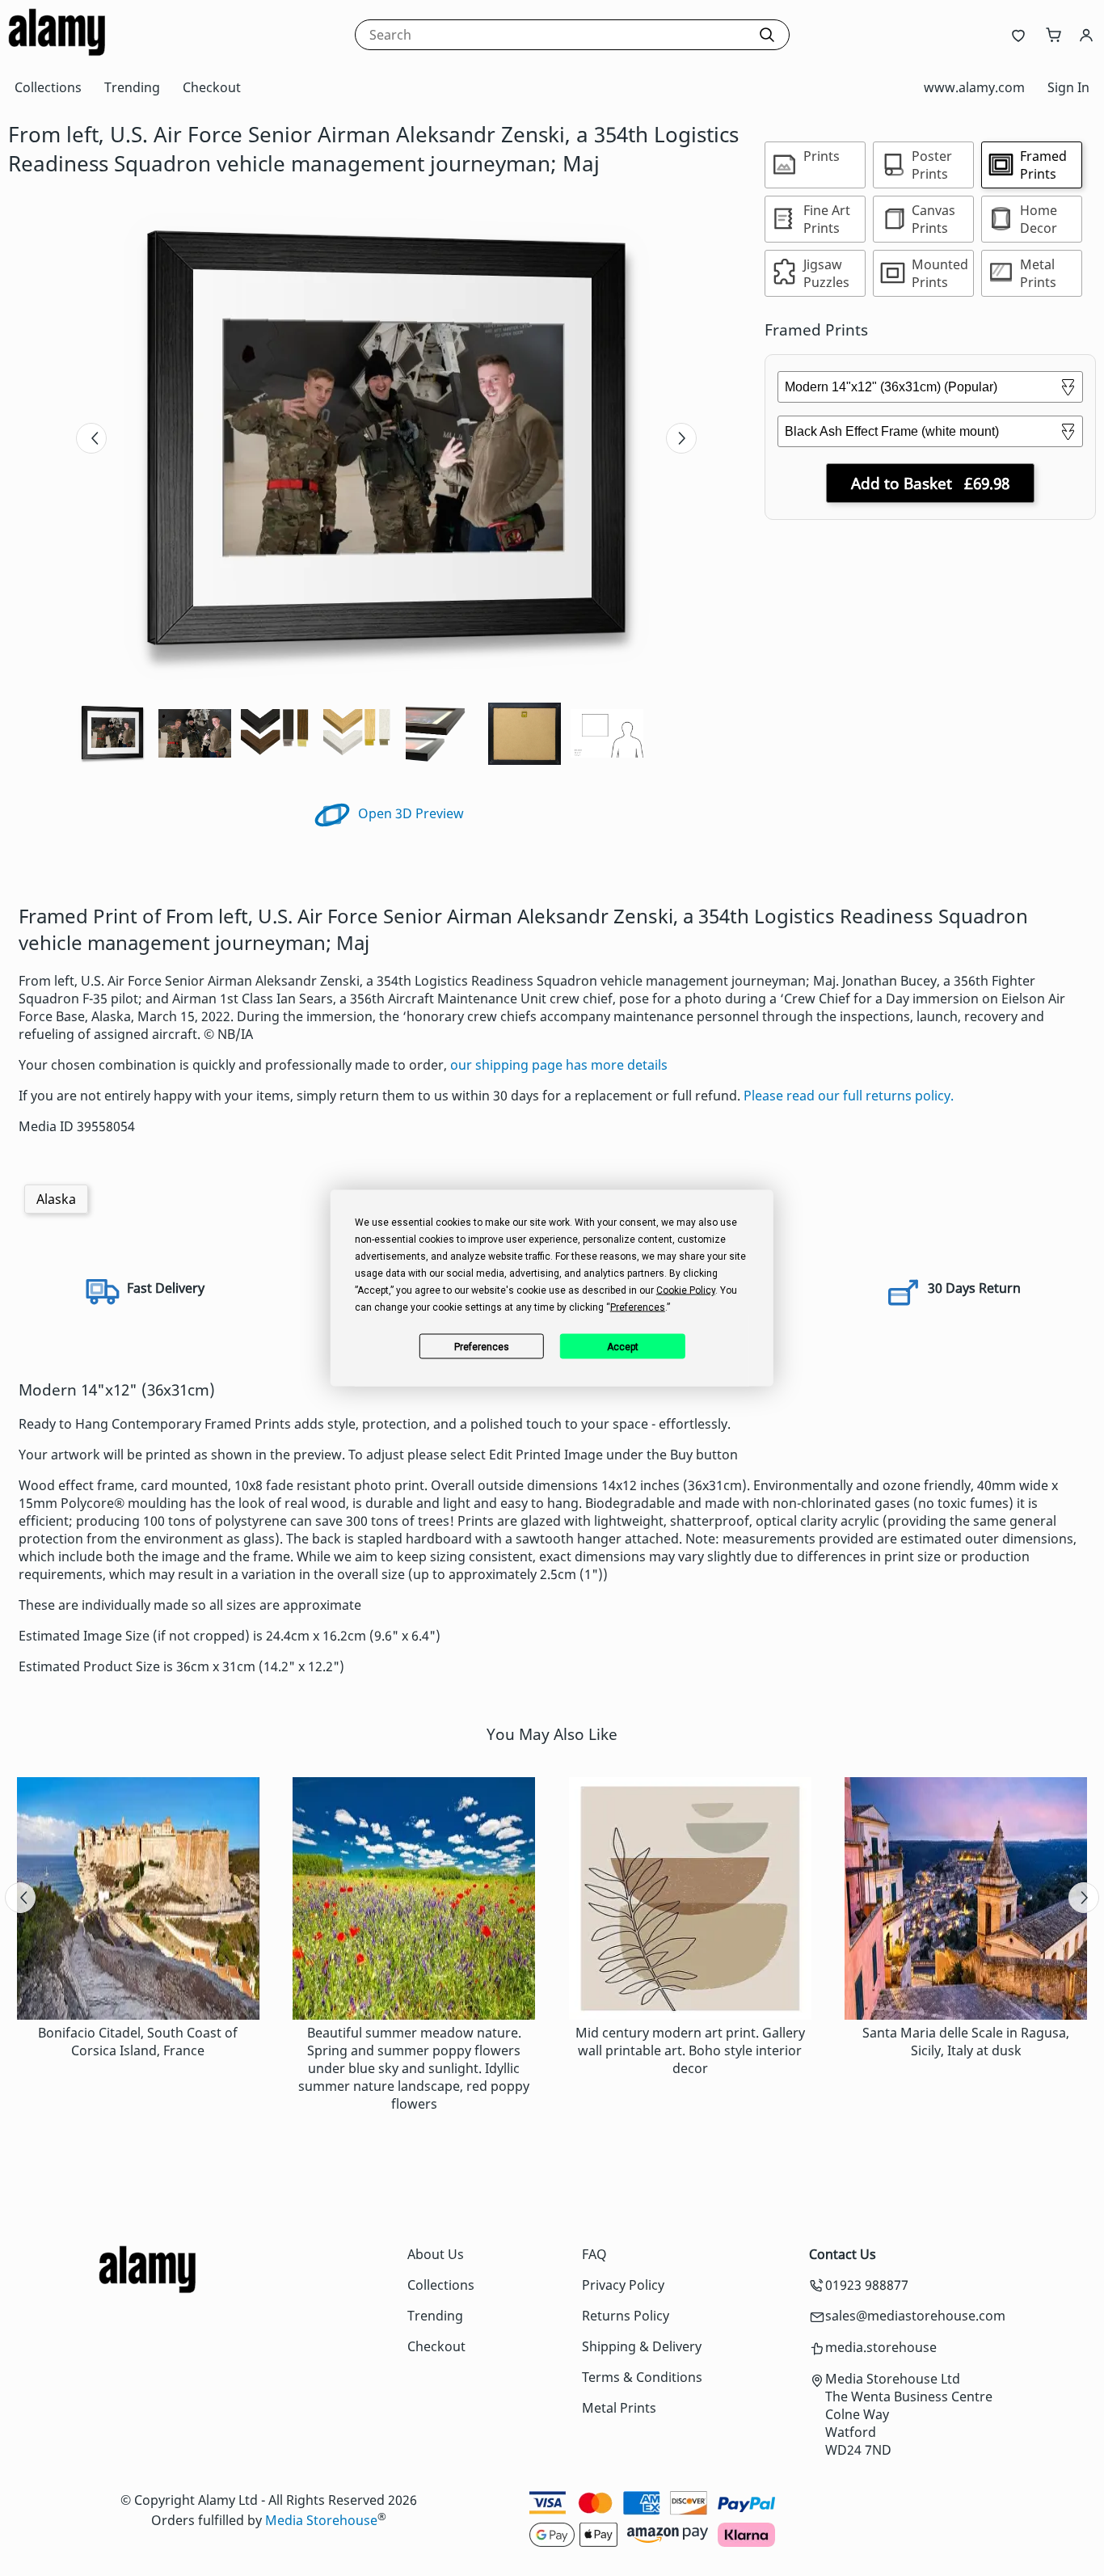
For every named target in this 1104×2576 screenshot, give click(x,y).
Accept (623, 1346)
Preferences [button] (638, 1307)
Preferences (482, 1346)
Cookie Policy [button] (686, 1290)
